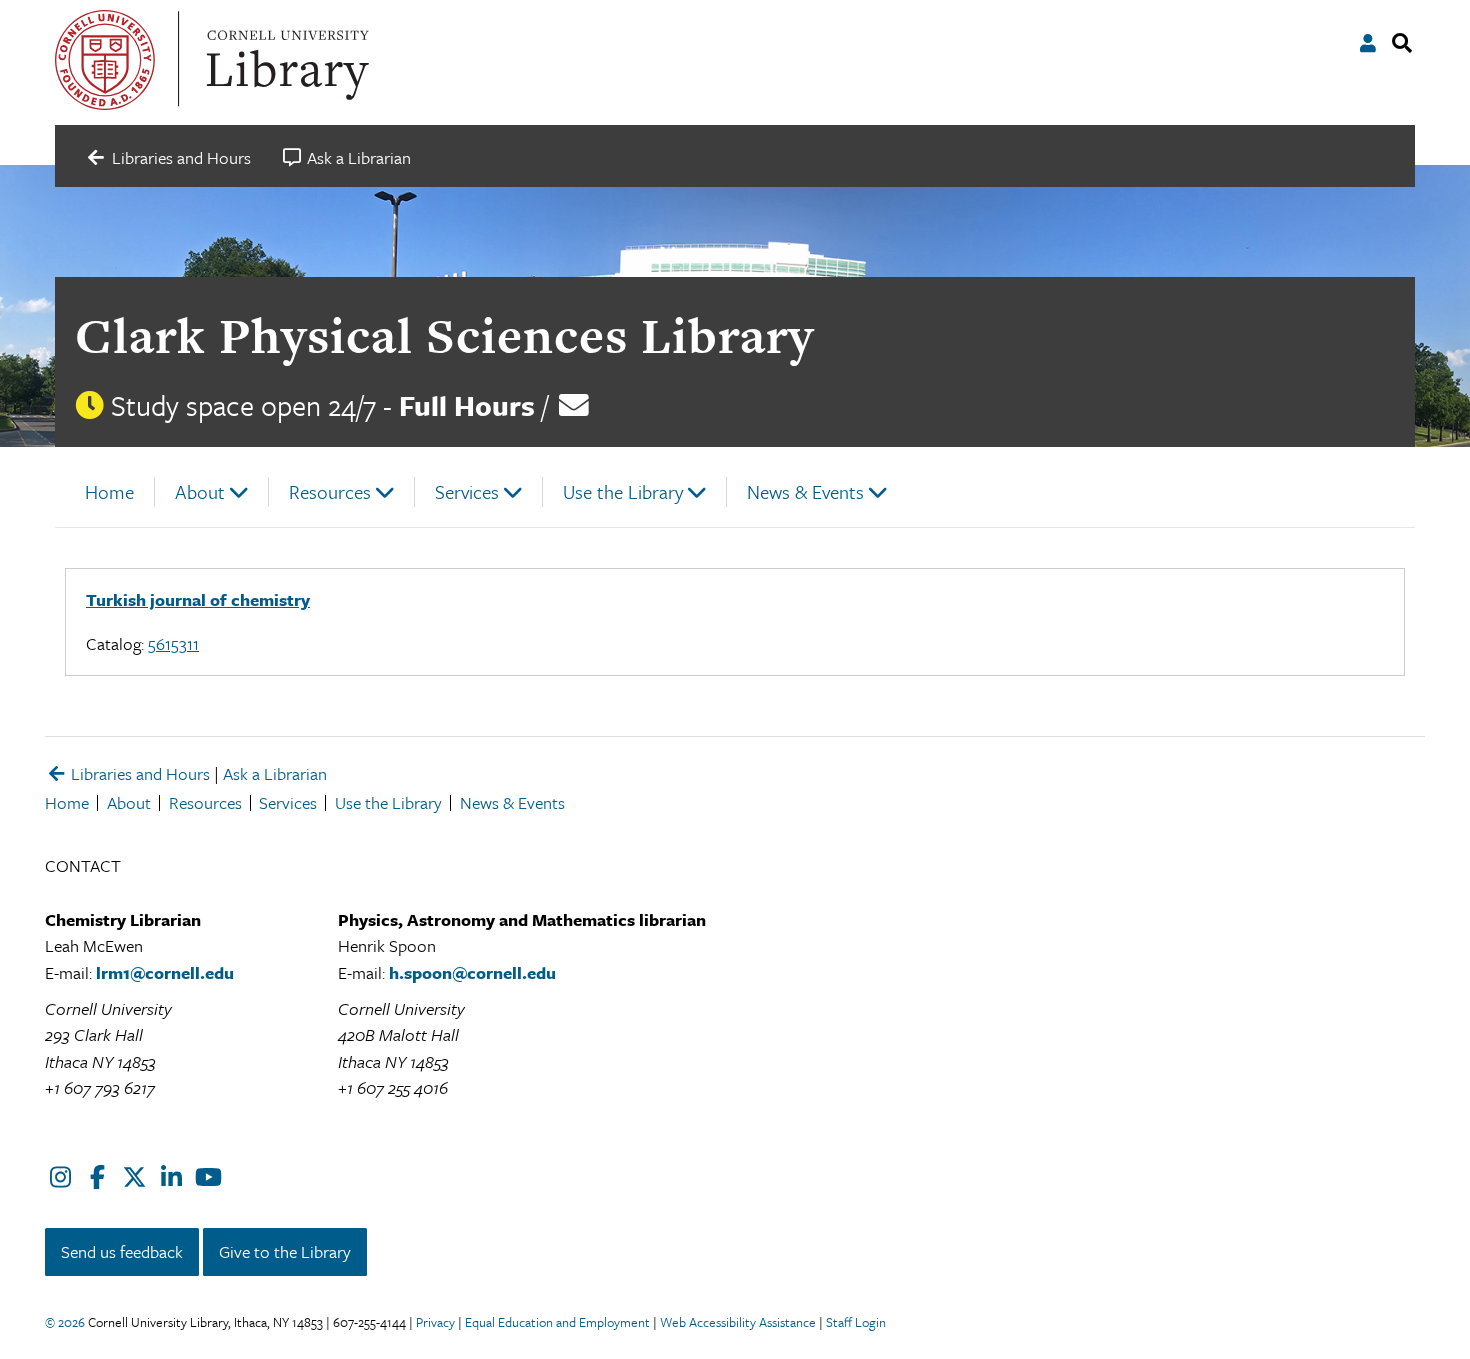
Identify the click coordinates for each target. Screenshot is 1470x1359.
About (200, 491)
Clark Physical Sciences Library (444, 335)
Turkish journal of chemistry (198, 599)
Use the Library (623, 491)
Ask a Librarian (275, 773)
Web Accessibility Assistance (738, 1322)
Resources (330, 491)
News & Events (805, 491)
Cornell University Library (285, 60)
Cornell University (105, 60)
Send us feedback (122, 1251)
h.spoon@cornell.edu (472, 972)
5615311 (173, 643)
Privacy (435, 1322)
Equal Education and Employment (557, 1322)
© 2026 (65, 1322)
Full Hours (467, 405)
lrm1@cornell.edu (165, 972)
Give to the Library (285, 1251)
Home (109, 491)
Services (467, 491)
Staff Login (856, 1322)
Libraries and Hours (138, 773)
